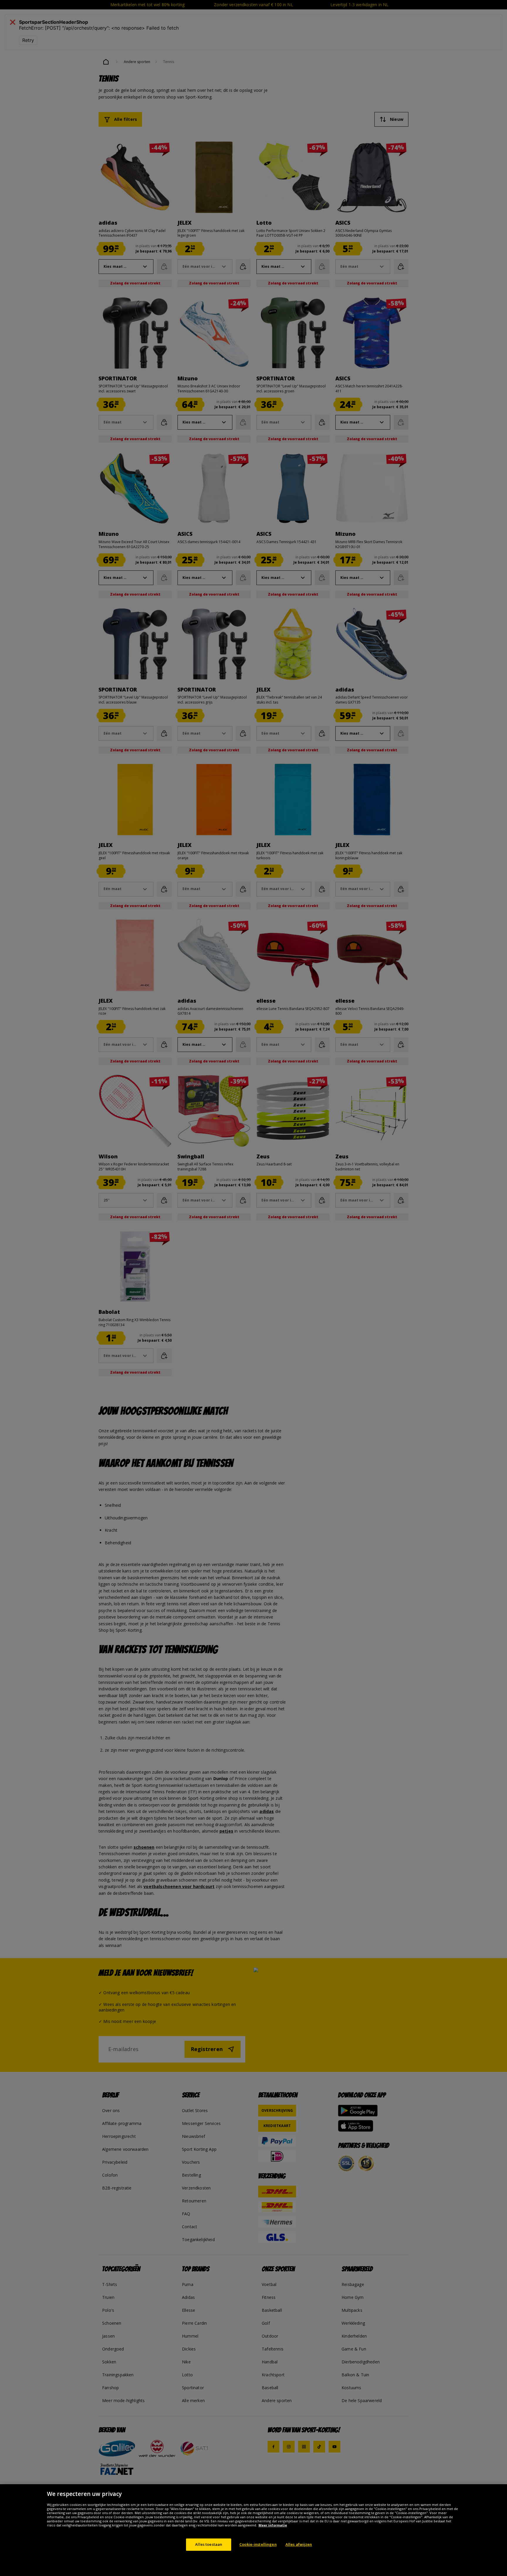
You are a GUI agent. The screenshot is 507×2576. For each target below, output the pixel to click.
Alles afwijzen (299, 2544)
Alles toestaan (209, 2544)
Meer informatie (273, 2525)
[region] (253, 2530)
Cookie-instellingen (258, 2544)
